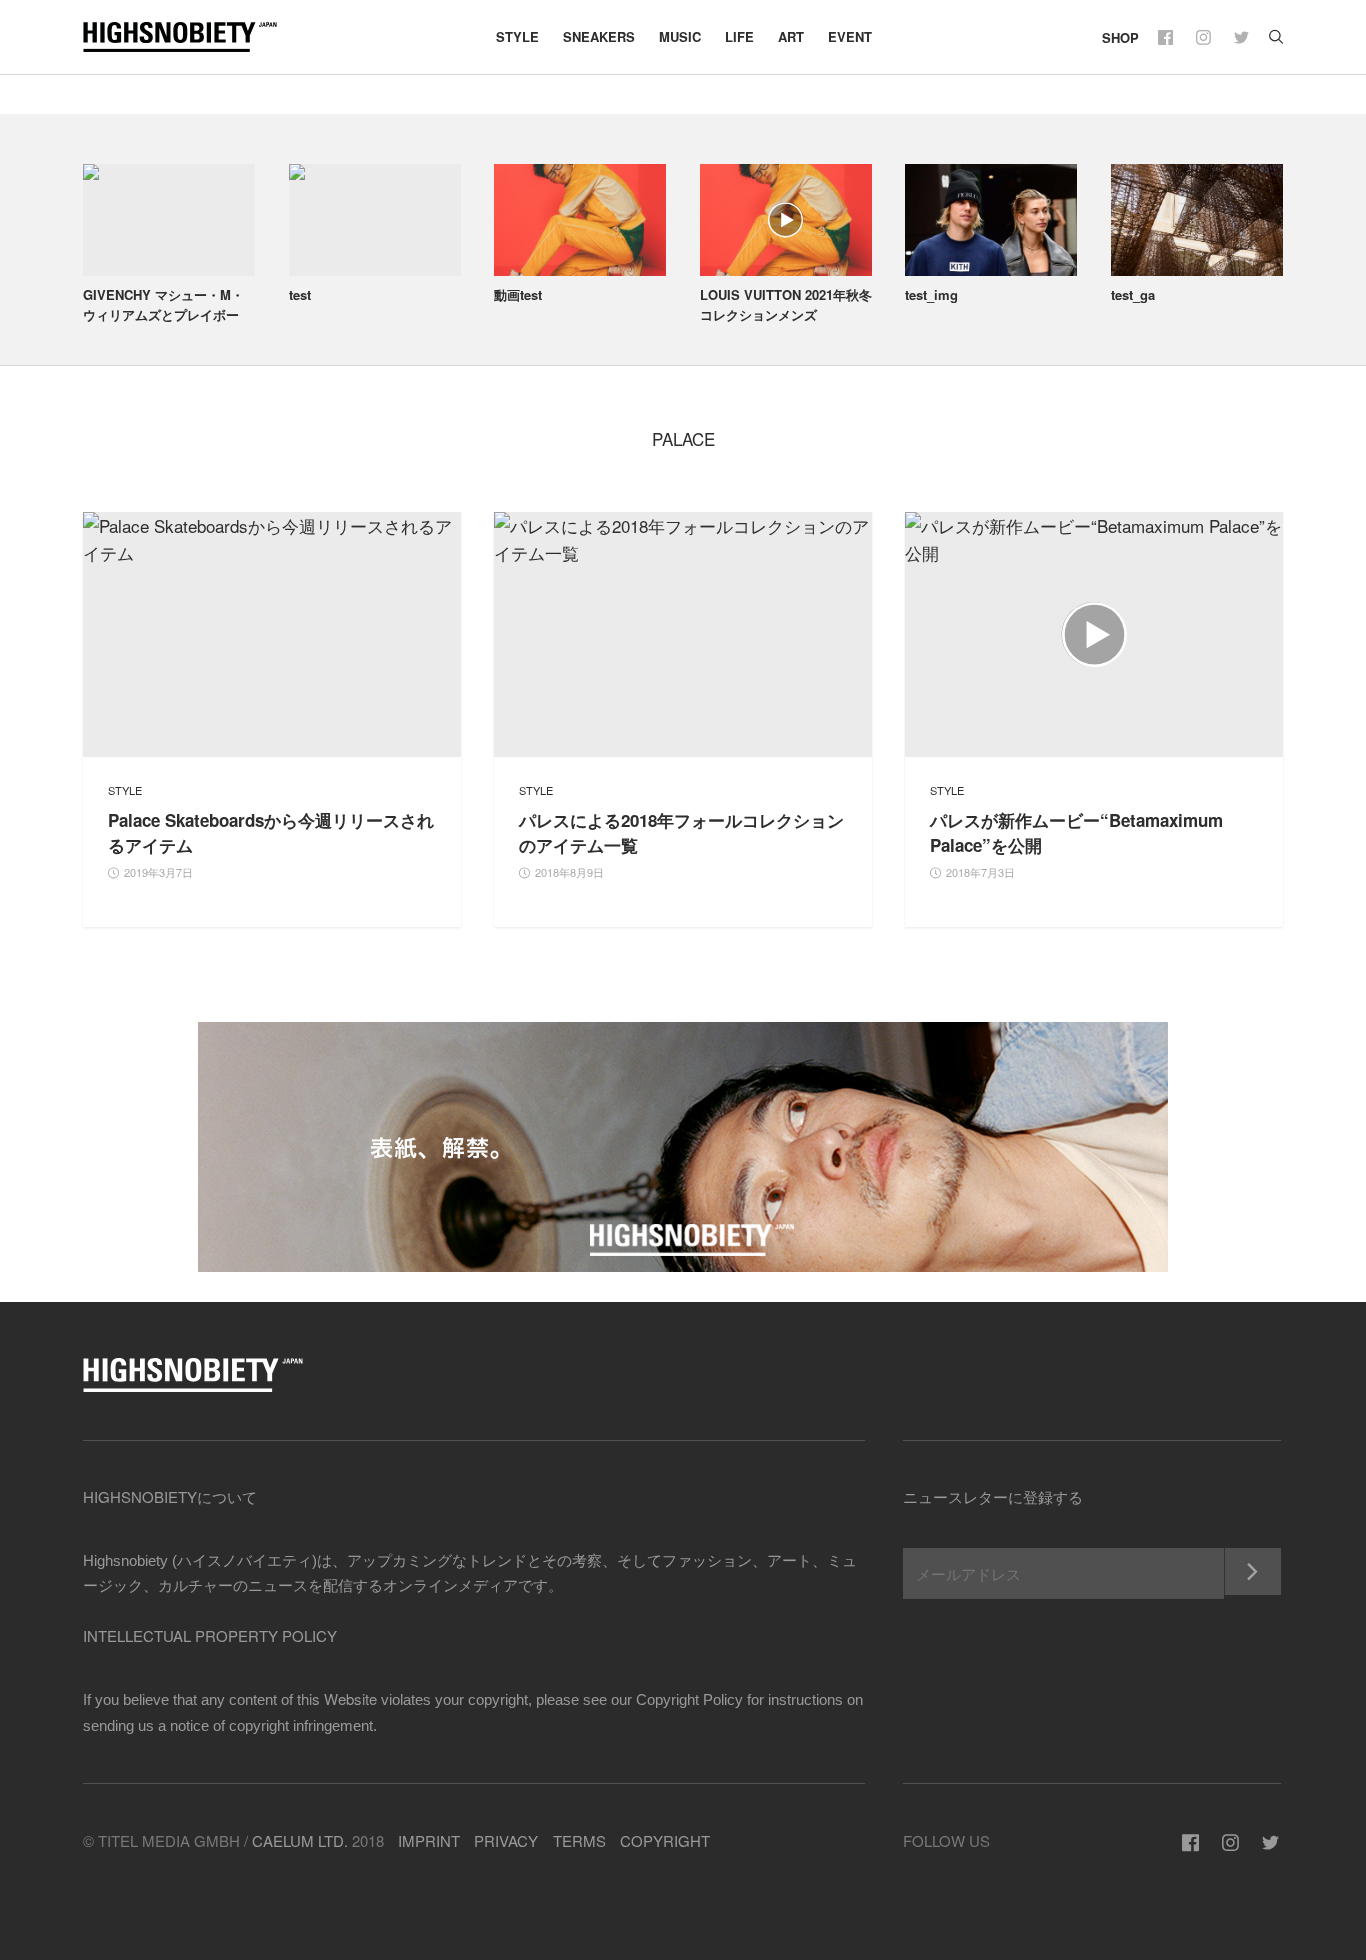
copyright (665, 1840)
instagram (1205, 37)
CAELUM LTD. (300, 1840)
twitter (1243, 37)
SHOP (1120, 37)
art (791, 36)
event (850, 36)
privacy (506, 1840)
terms (579, 1840)
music (680, 36)
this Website (337, 1698)
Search (1276, 37)
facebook (1167, 37)
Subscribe (1252, 1571)
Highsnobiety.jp (193, 37)
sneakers (599, 36)
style (517, 36)
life (739, 36)
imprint (429, 1840)
